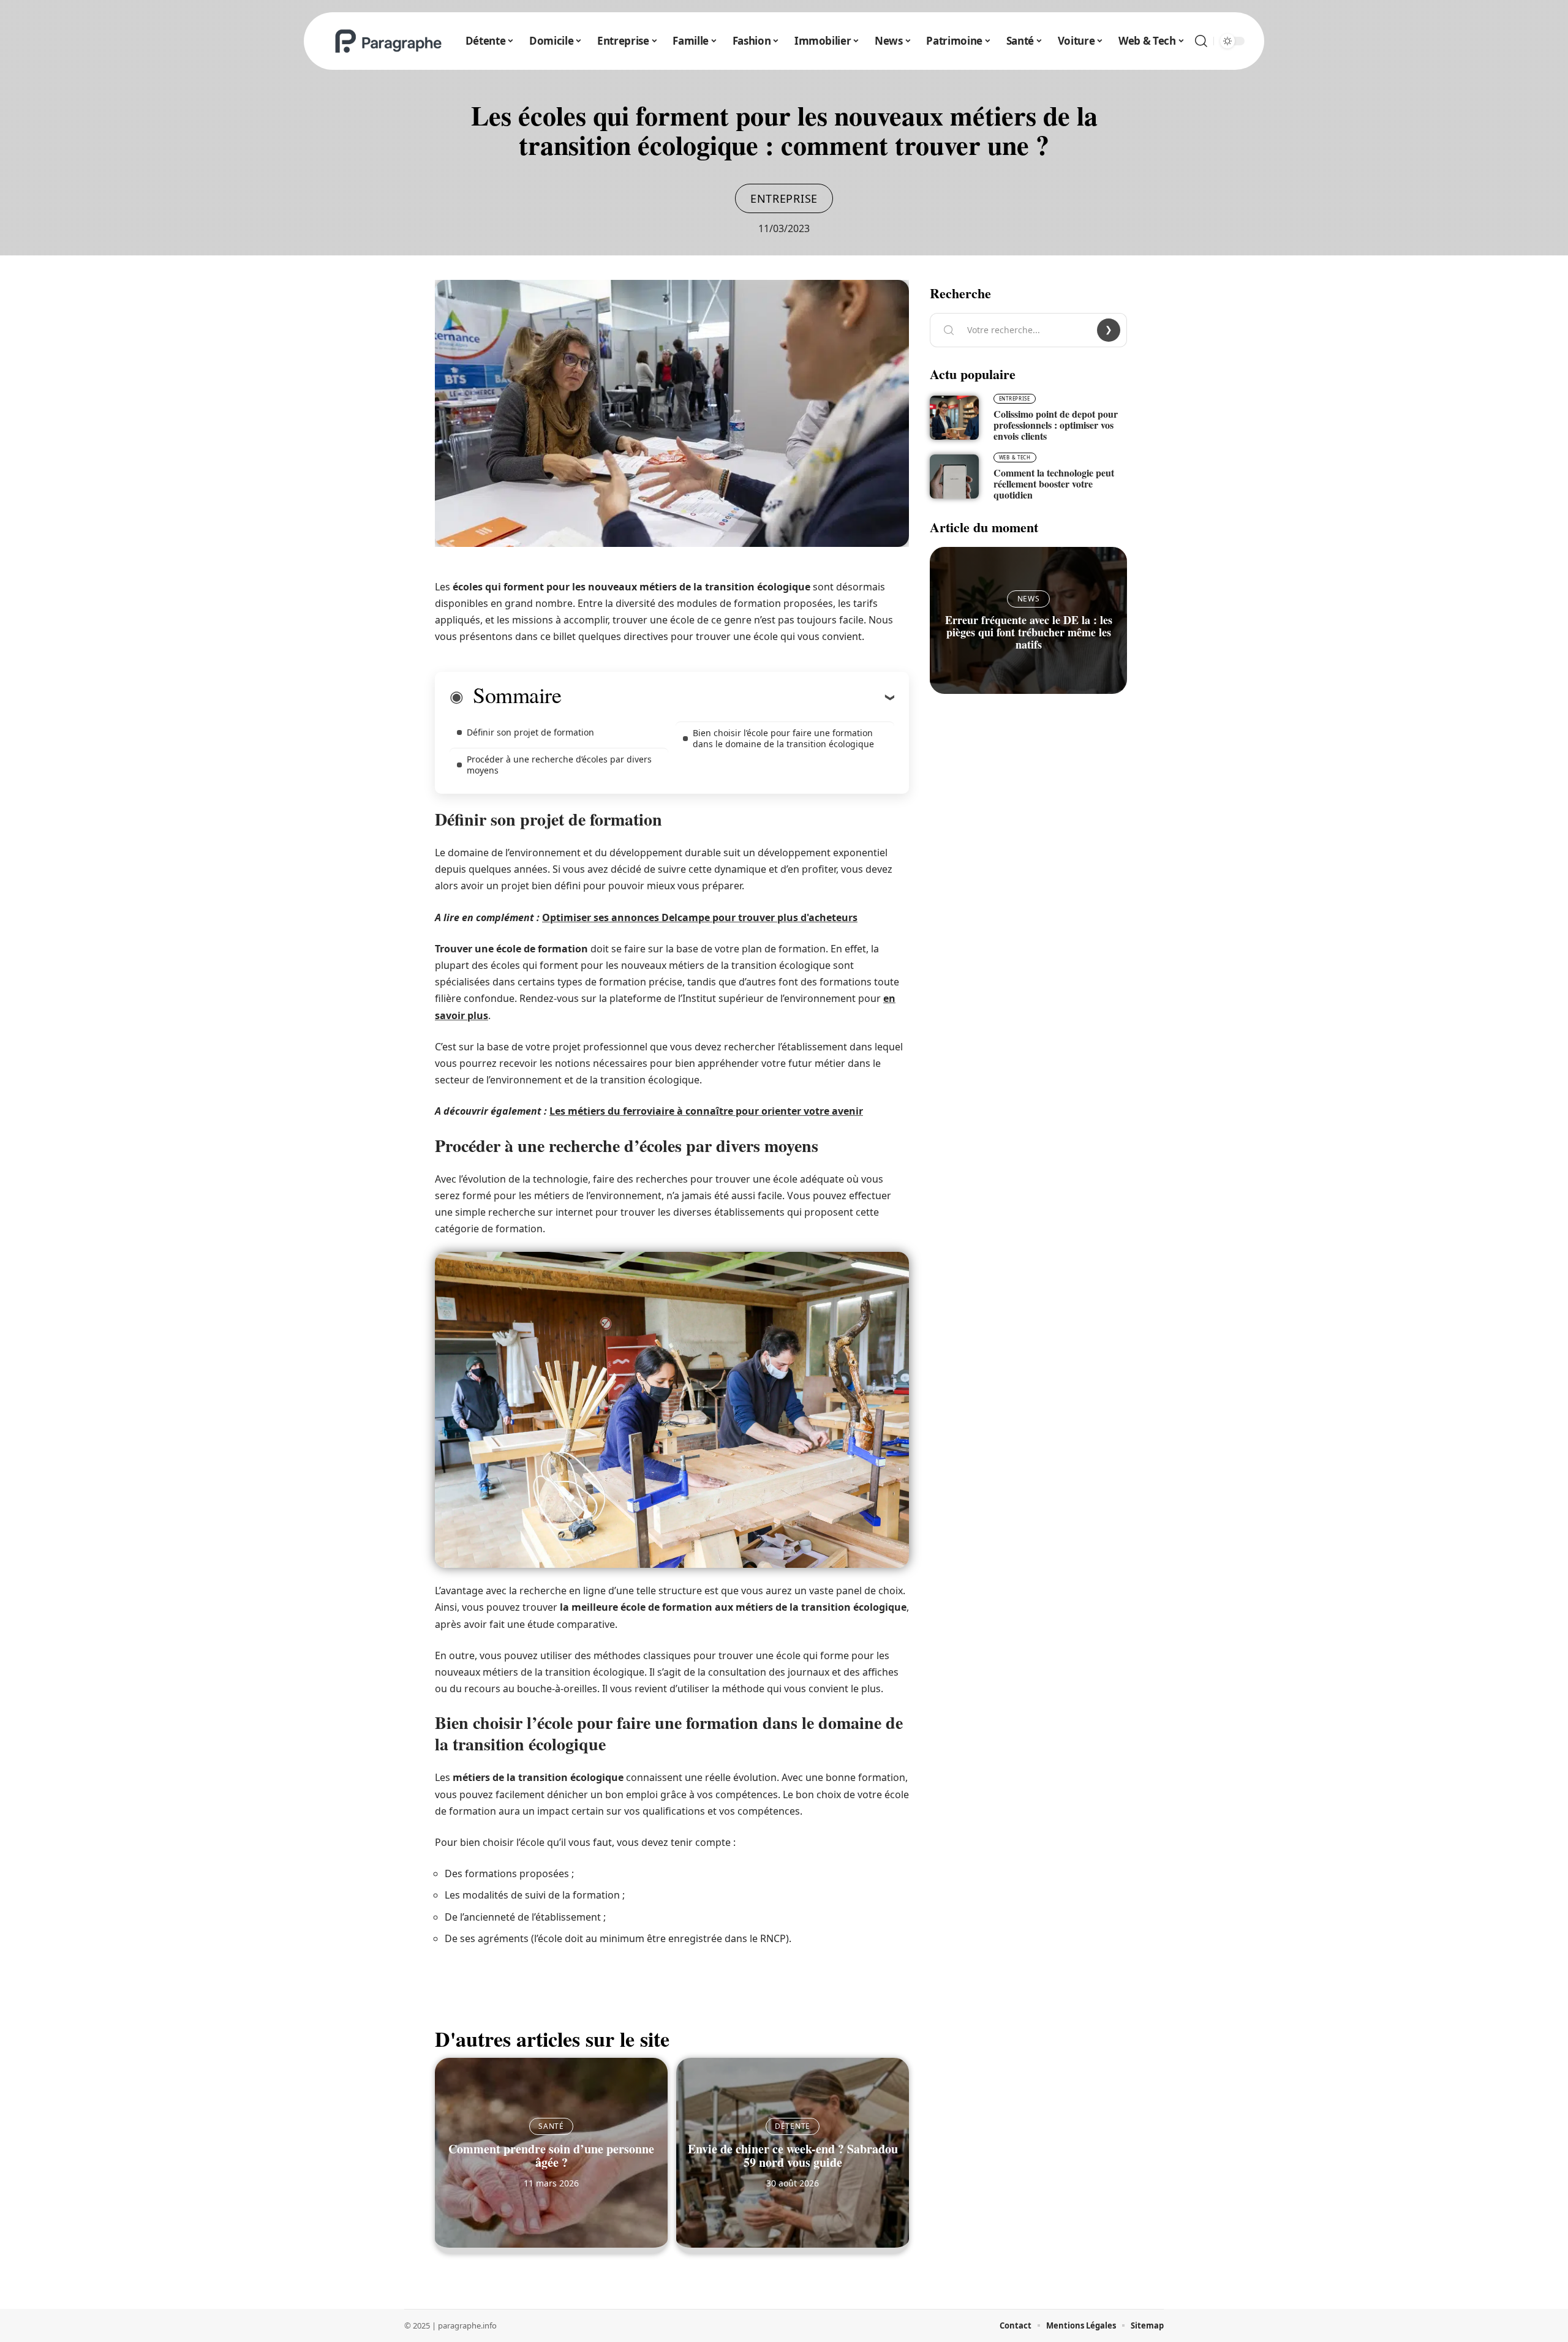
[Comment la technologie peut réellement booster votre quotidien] (954, 476)
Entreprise (784, 198)
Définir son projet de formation (530, 732)
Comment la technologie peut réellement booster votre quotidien (1054, 484)
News (1029, 599)
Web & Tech (1015, 457)
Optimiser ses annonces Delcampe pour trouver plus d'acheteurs (700, 917)
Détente (793, 2126)
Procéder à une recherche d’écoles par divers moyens (559, 765)
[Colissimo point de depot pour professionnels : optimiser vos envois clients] (954, 418)
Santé (551, 2126)
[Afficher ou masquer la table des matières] (728, 697)
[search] (1201, 41)
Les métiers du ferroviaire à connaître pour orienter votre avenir (706, 1111)
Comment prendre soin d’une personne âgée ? (551, 2156)
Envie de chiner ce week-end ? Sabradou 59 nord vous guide (793, 2156)
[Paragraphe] (388, 41)
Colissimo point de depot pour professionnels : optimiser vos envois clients (1056, 425)
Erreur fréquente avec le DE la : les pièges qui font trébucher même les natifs (1029, 632)
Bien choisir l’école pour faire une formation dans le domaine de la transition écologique (783, 738)
